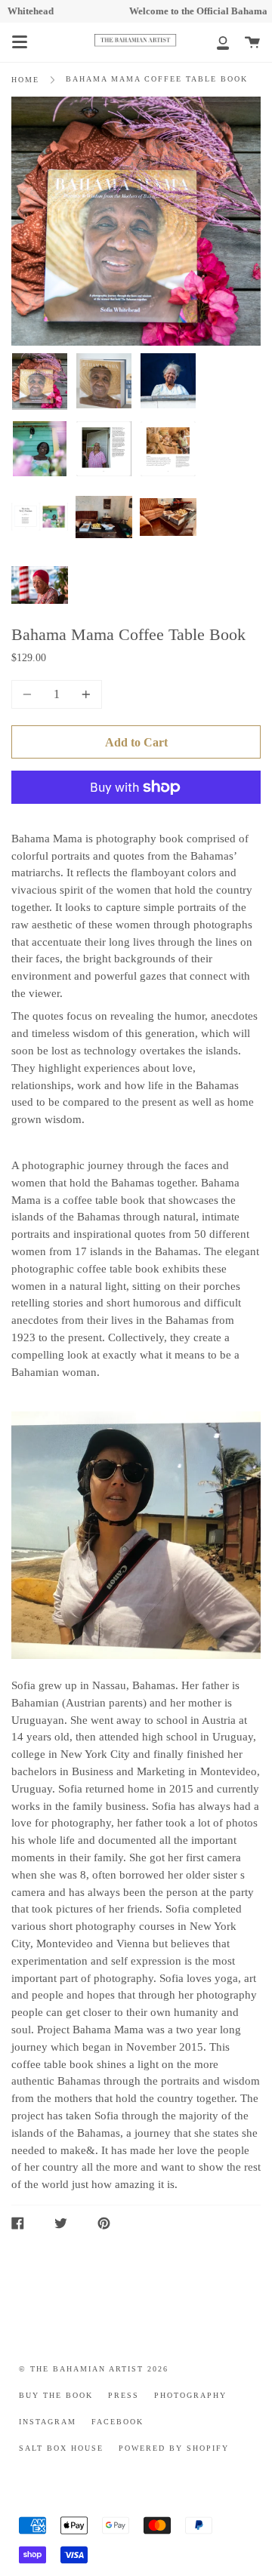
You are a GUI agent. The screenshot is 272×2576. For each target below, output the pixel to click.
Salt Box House (61, 2448)
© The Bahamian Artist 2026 (94, 2369)
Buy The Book (56, 2396)
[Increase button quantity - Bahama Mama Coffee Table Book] (84, 694)
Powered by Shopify (174, 2448)
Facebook (117, 2422)
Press (124, 2396)
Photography (190, 2396)
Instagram (48, 2422)
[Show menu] (20, 42)
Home (25, 80)
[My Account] (215, 42)
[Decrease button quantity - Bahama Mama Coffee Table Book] (29, 694)
